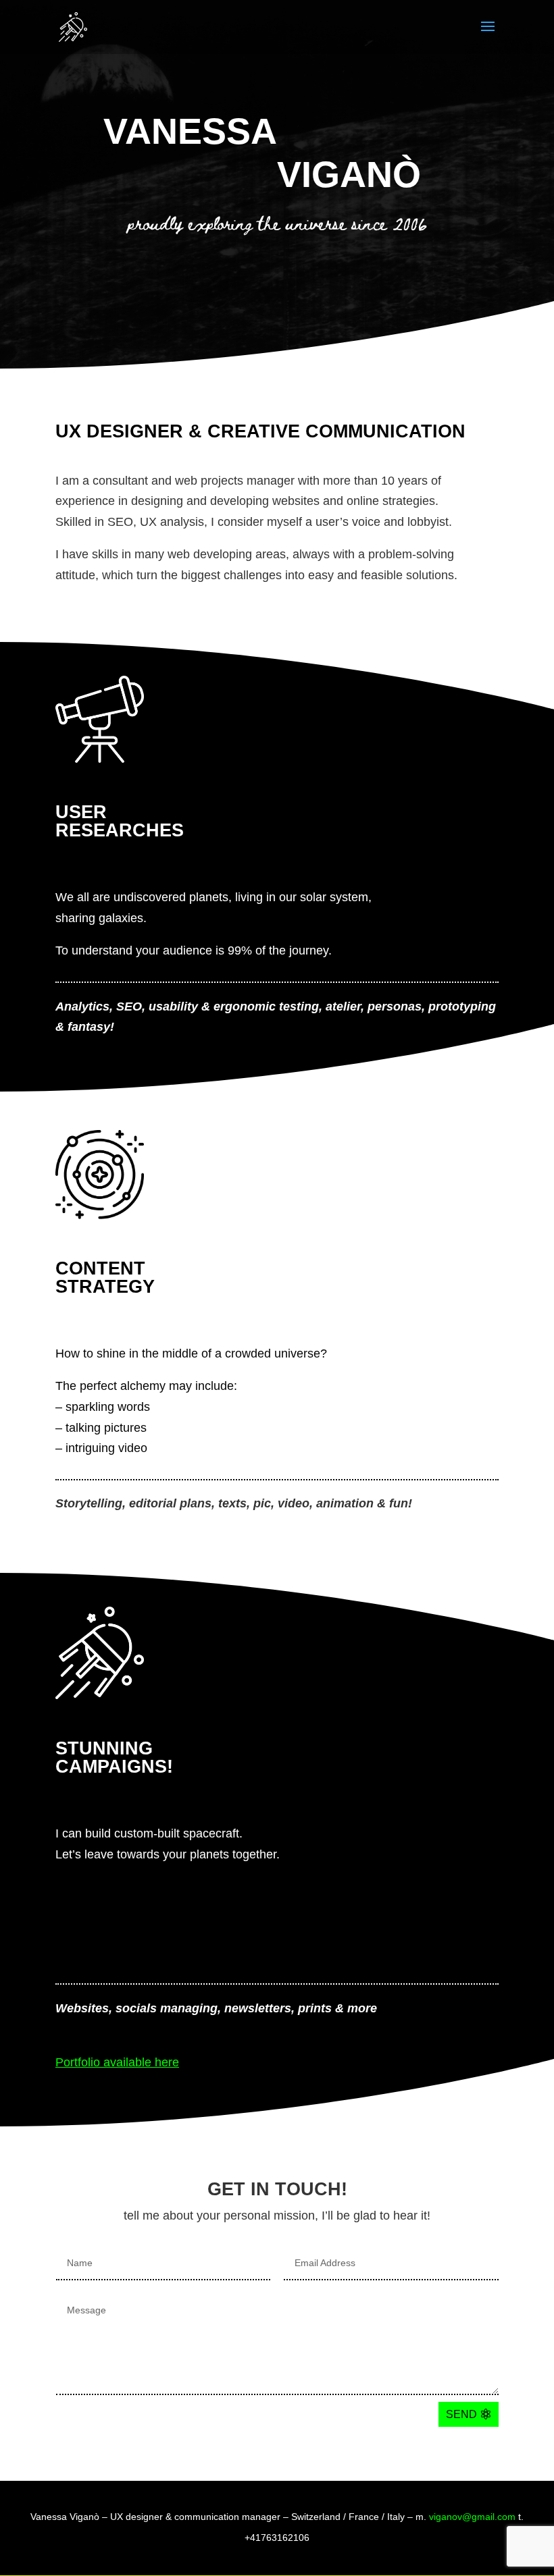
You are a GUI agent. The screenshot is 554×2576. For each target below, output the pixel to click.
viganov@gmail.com (472, 2517)
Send (461, 2414)
